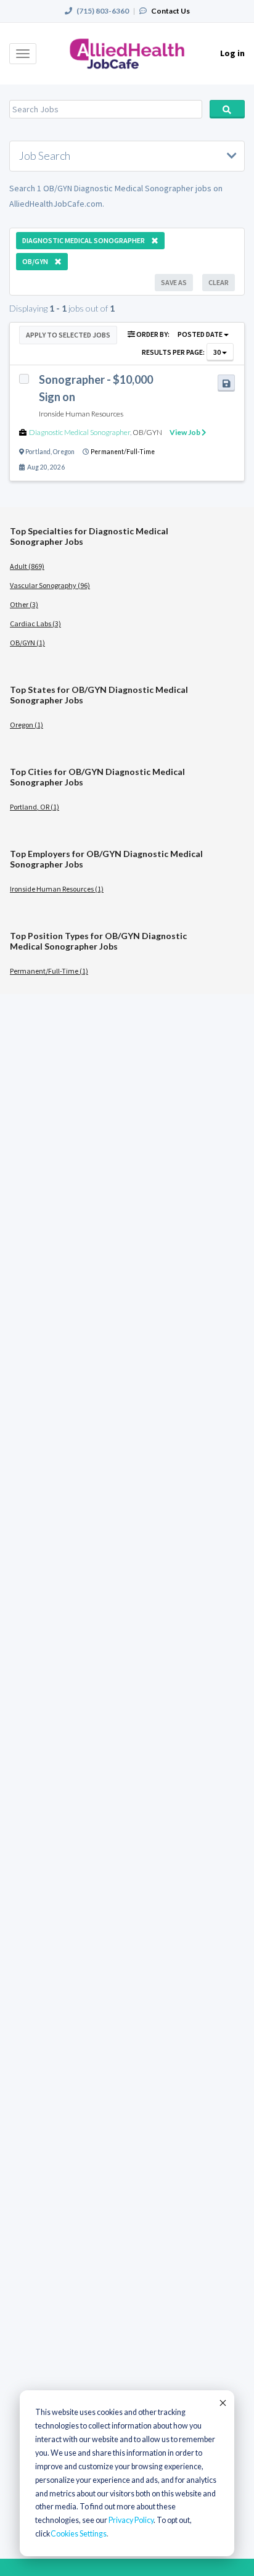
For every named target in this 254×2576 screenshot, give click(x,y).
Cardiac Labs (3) (35, 623)
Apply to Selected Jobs (68, 335)
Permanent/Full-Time (123, 452)
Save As (174, 282)
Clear (219, 282)
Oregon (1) (27, 725)
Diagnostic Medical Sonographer (80, 432)
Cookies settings (79, 2534)
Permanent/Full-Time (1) (49, 971)
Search (227, 109)
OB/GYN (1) (27, 643)
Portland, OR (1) (35, 807)
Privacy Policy (131, 2520)
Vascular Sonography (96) (50, 585)
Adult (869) (27, 566)
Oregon (64, 452)
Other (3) (24, 604)
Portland (38, 452)
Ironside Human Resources (81, 414)
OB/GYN (147, 432)
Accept (222, 2403)
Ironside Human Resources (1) (57, 889)
